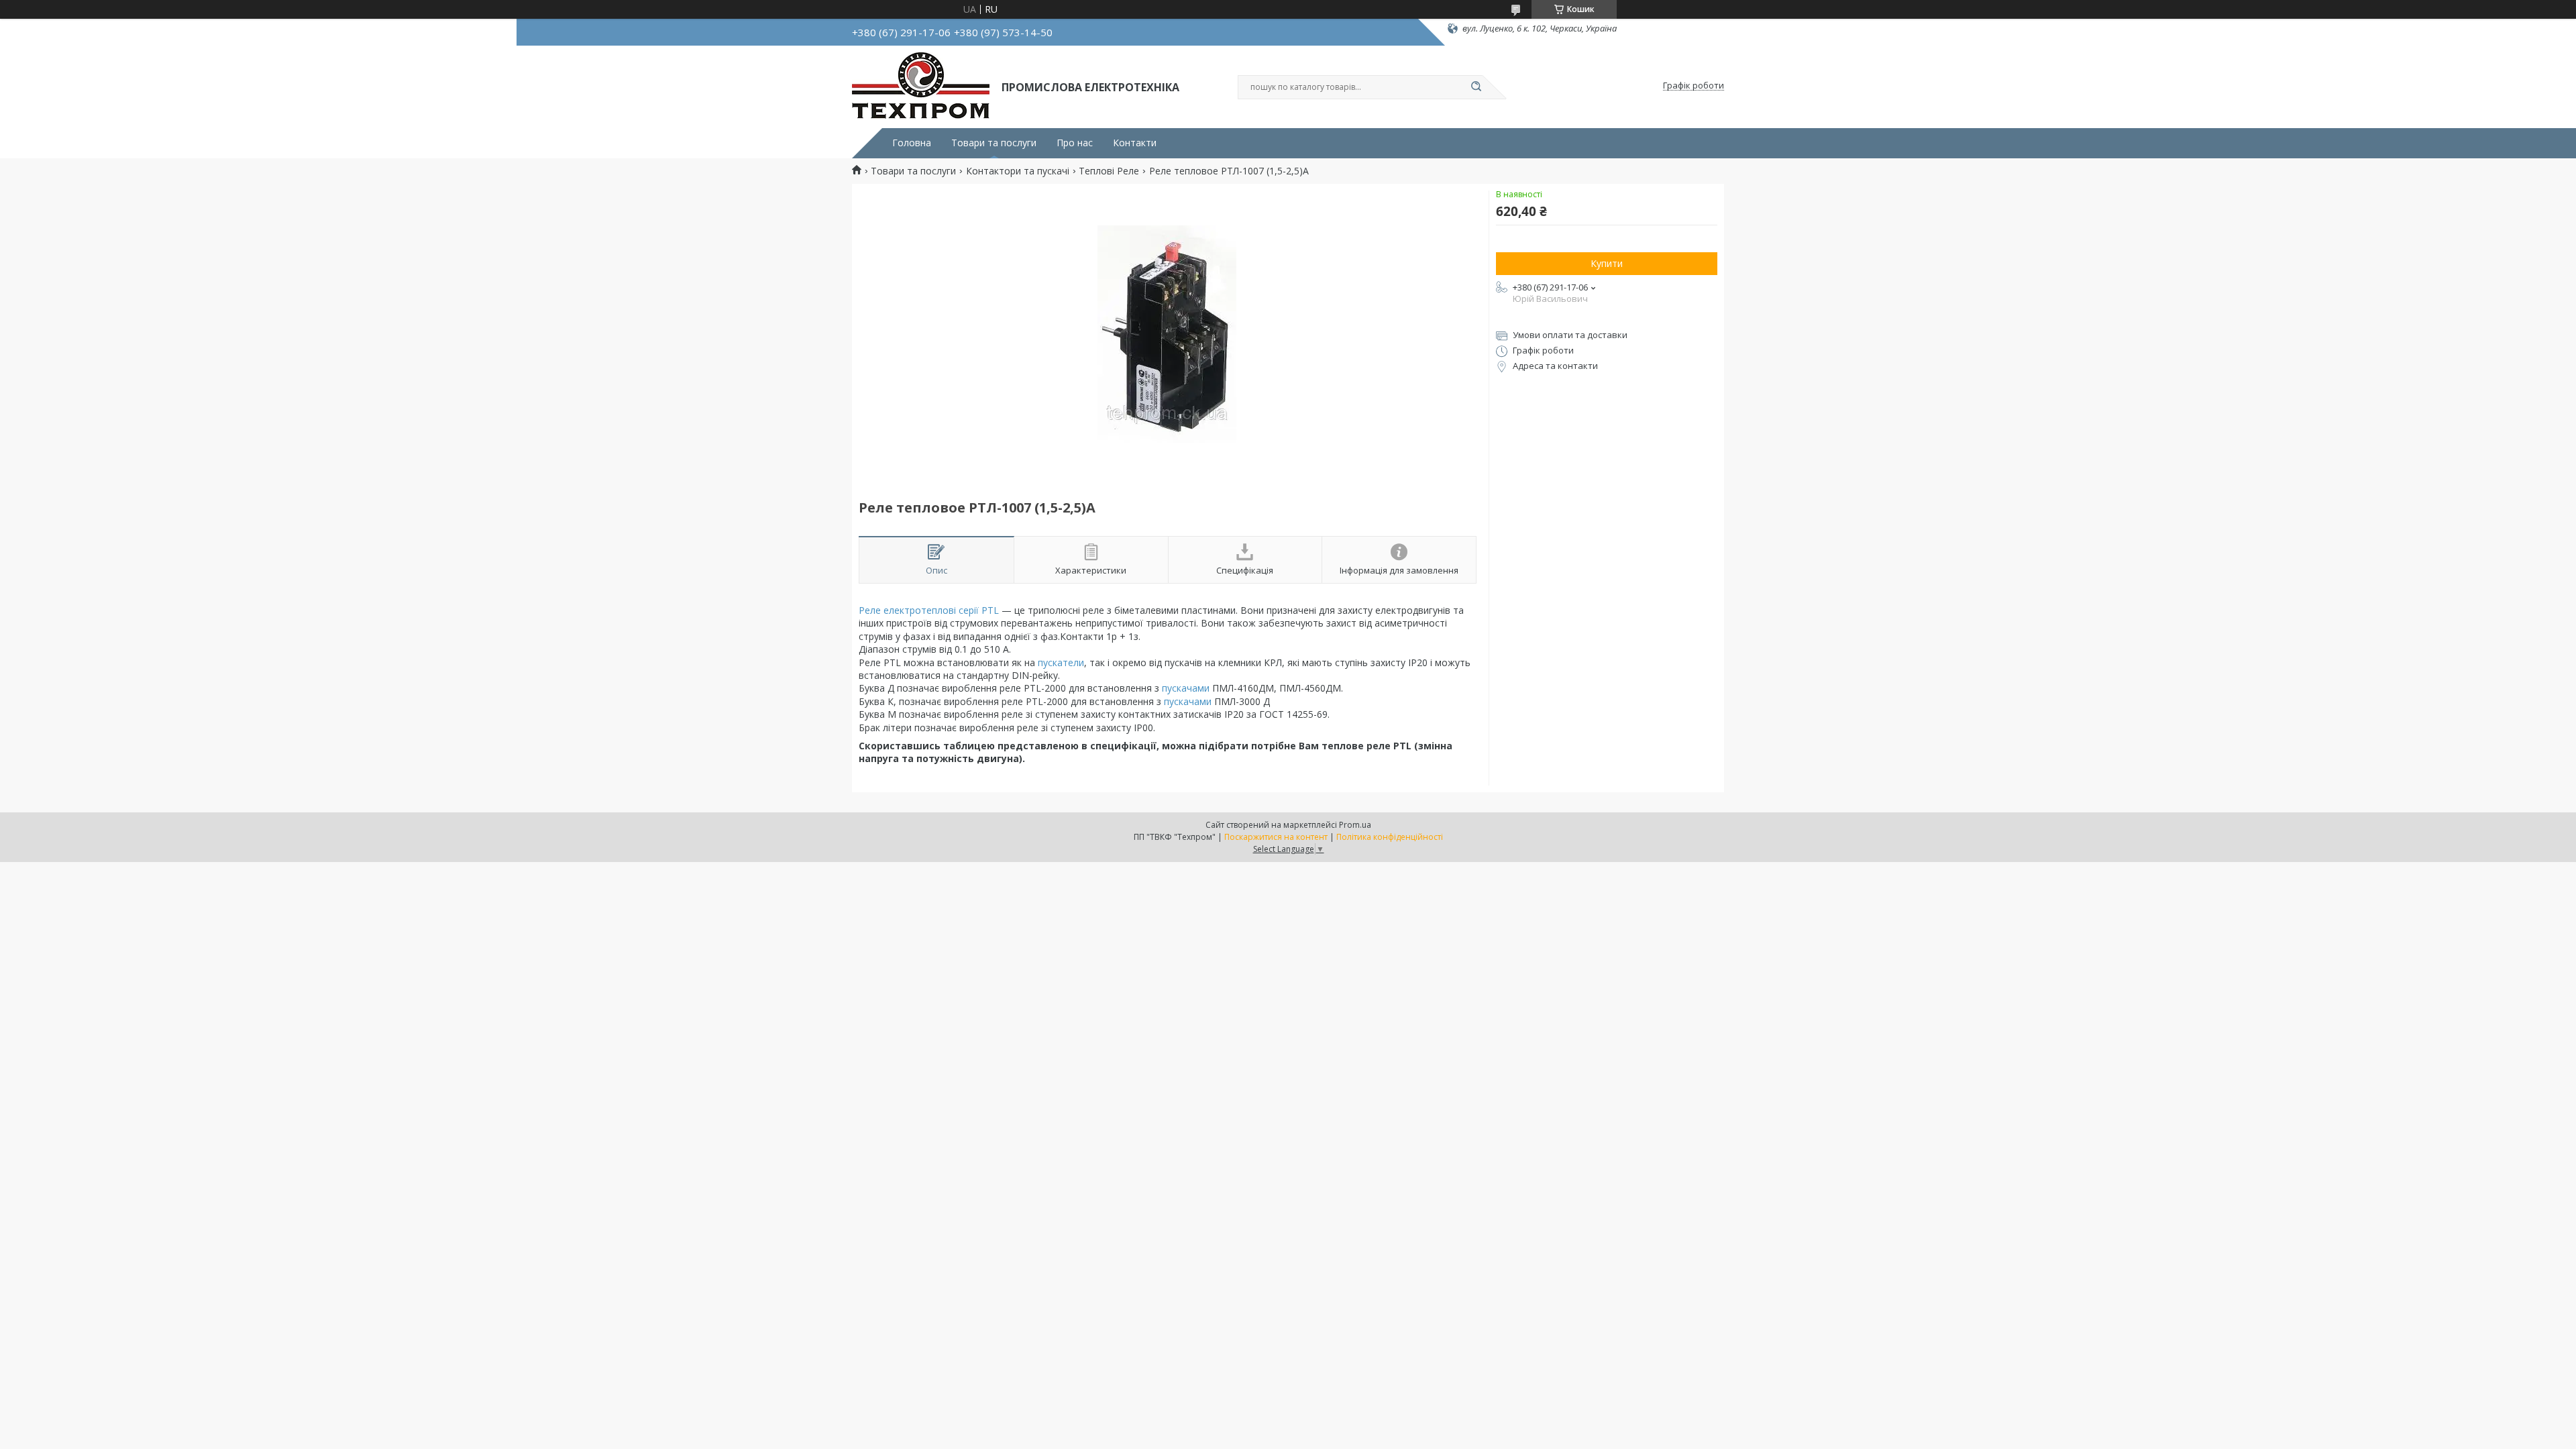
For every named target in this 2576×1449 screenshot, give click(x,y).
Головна (912, 143)
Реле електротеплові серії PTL (929, 610)
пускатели (1061, 662)
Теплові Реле (1109, 171)
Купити (1607, 263)
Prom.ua (1355, 825)
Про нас (1075, 143)
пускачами (1186, 688)
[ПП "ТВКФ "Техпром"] (921, 86)
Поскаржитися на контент (1276, 837)
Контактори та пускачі (1018, 171)
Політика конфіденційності (1390, 837)
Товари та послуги (994, 143)
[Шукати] (1476, 87)
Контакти (1135, 143)
